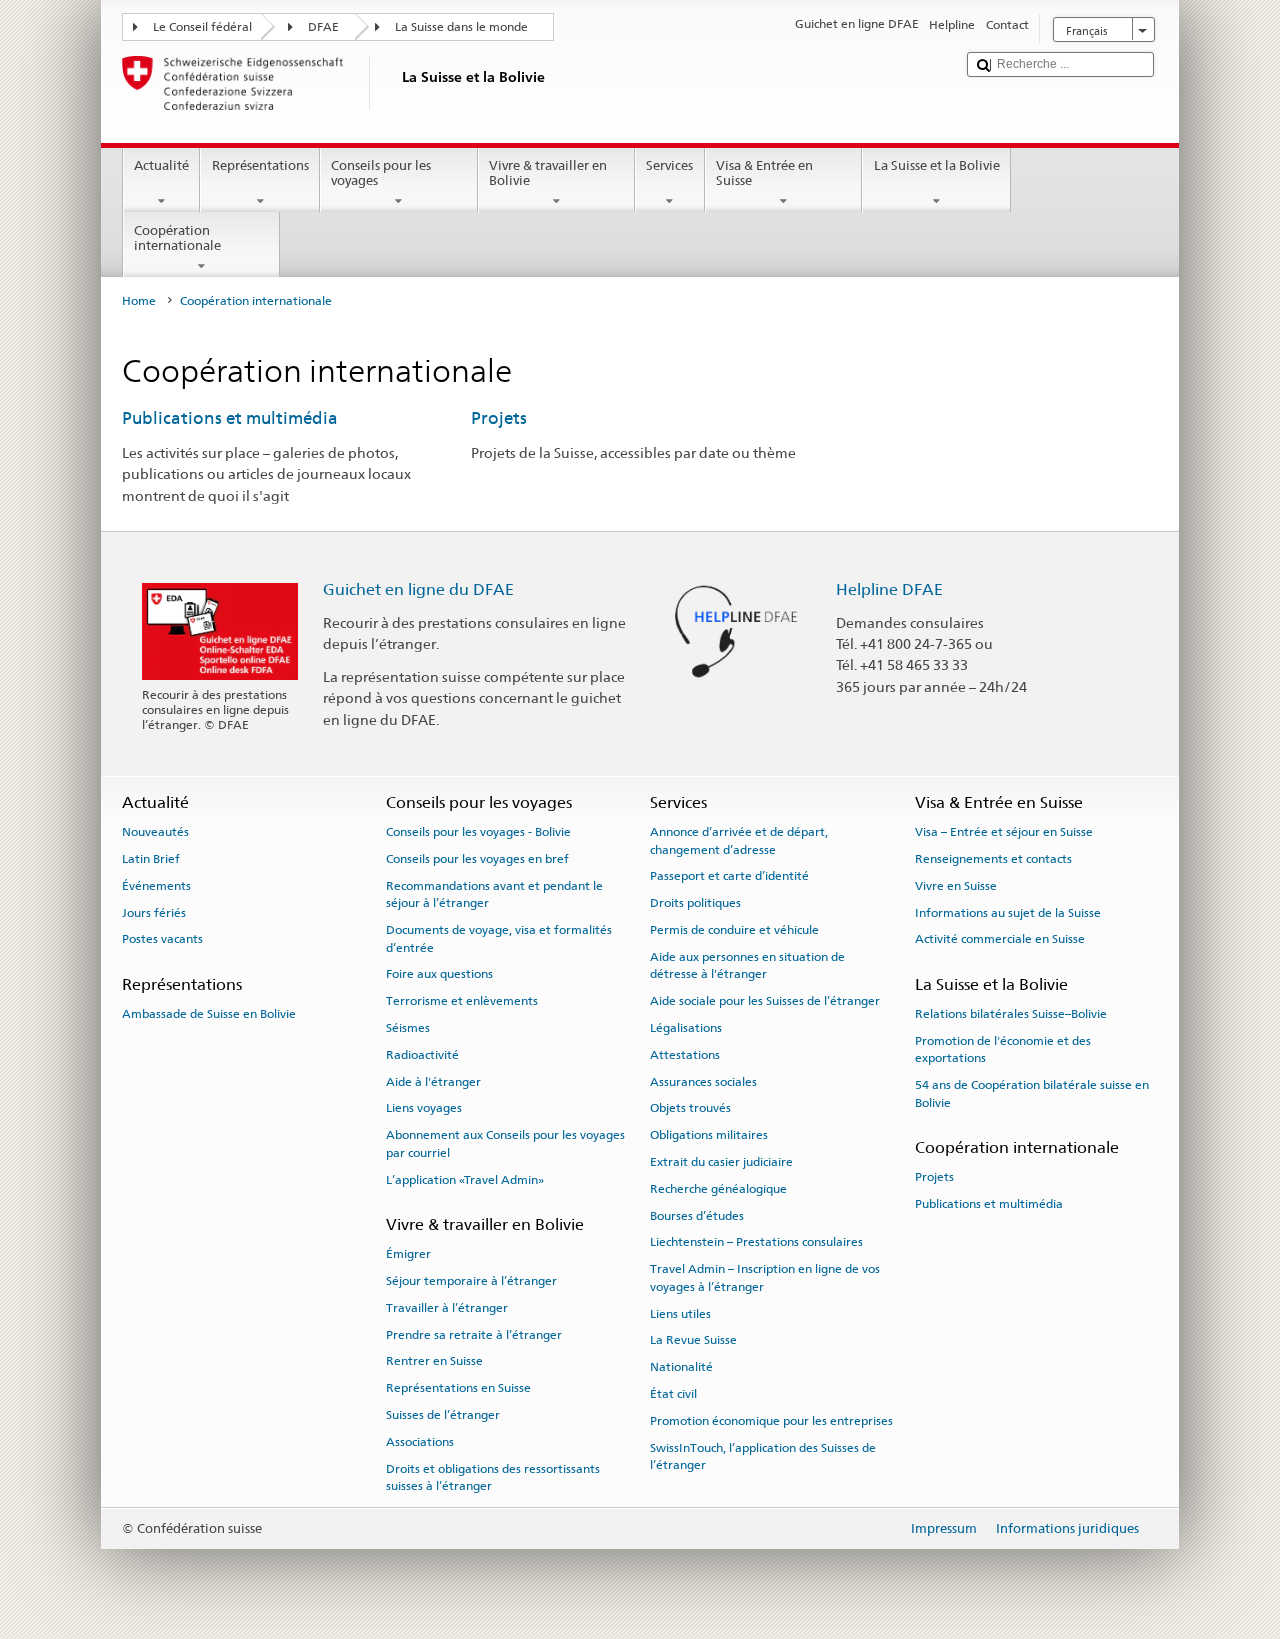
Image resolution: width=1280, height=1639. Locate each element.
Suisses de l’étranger (443, 1415)
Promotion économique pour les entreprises (771, 1421)
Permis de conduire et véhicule (734, 930)
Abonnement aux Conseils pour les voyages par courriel (505, 1143)
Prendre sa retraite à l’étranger (474, 1334)
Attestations (685, 1055)
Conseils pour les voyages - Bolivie (478, 832)
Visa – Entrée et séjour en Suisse (1004, 832)
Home (139, 301)
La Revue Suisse (693, 1340)
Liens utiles (680, 1313)
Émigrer (408, 1254)
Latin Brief (151, 859)
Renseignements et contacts (993, 859)
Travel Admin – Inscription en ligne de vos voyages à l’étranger (765, 1277)
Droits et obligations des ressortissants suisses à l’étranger (493, 1476)
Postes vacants (162, 939)
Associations (420, 1442)
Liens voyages (424, 1108)
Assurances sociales (703, 1081)
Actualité (161, 165)
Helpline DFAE (889, 589)
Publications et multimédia (230, 418)
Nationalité (681, 1367)
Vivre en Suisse (956, 886)
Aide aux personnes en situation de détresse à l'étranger (747, 965)
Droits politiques (695, 903)
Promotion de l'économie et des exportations (1003, 1049)
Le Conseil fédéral (202, 27)
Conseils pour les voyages (381, 173)
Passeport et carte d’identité (729, 876)
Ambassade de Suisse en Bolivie (209, 1014)
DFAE (323, 27)
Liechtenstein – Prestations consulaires (756, 1242)
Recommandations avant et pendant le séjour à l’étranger (494, 894)
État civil (673, 1394)
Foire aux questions (439, 974)
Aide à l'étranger (433, 1081)
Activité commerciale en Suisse (1000, 939)
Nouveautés (155, 832)
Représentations (260, 165)
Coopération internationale (177, 238)
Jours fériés (154, 912)
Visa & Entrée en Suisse (764, 173)
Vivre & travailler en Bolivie (548, 173)
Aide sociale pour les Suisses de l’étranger (765, 1001)
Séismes (408, 1028)
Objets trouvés (690, 1108)
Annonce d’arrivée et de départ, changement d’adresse (739, 840)
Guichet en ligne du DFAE (418, 589)
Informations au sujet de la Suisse (1008, 912)
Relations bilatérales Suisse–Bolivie (1011, 1014)
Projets (499, 418)
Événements (156, 886)
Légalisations (686, 1028)
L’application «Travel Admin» (465, 1179)
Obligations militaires (709, 1135)
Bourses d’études (697, 1215)
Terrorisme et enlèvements (462, 1001)
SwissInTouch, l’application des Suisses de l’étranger (763, 1455)
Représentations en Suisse (458, 1388)
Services (669, 165)
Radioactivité (422, 1055)
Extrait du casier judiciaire (721, 1162)
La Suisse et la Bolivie (937, 165)
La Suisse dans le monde (461, 27)
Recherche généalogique (718, 1189)
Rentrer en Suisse (434, 1361)
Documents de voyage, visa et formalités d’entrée (499, 938)
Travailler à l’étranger (447, 1308)
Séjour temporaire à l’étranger (471, 1281)
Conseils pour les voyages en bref (477, 859)
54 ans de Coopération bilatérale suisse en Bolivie (1032, 1093)
